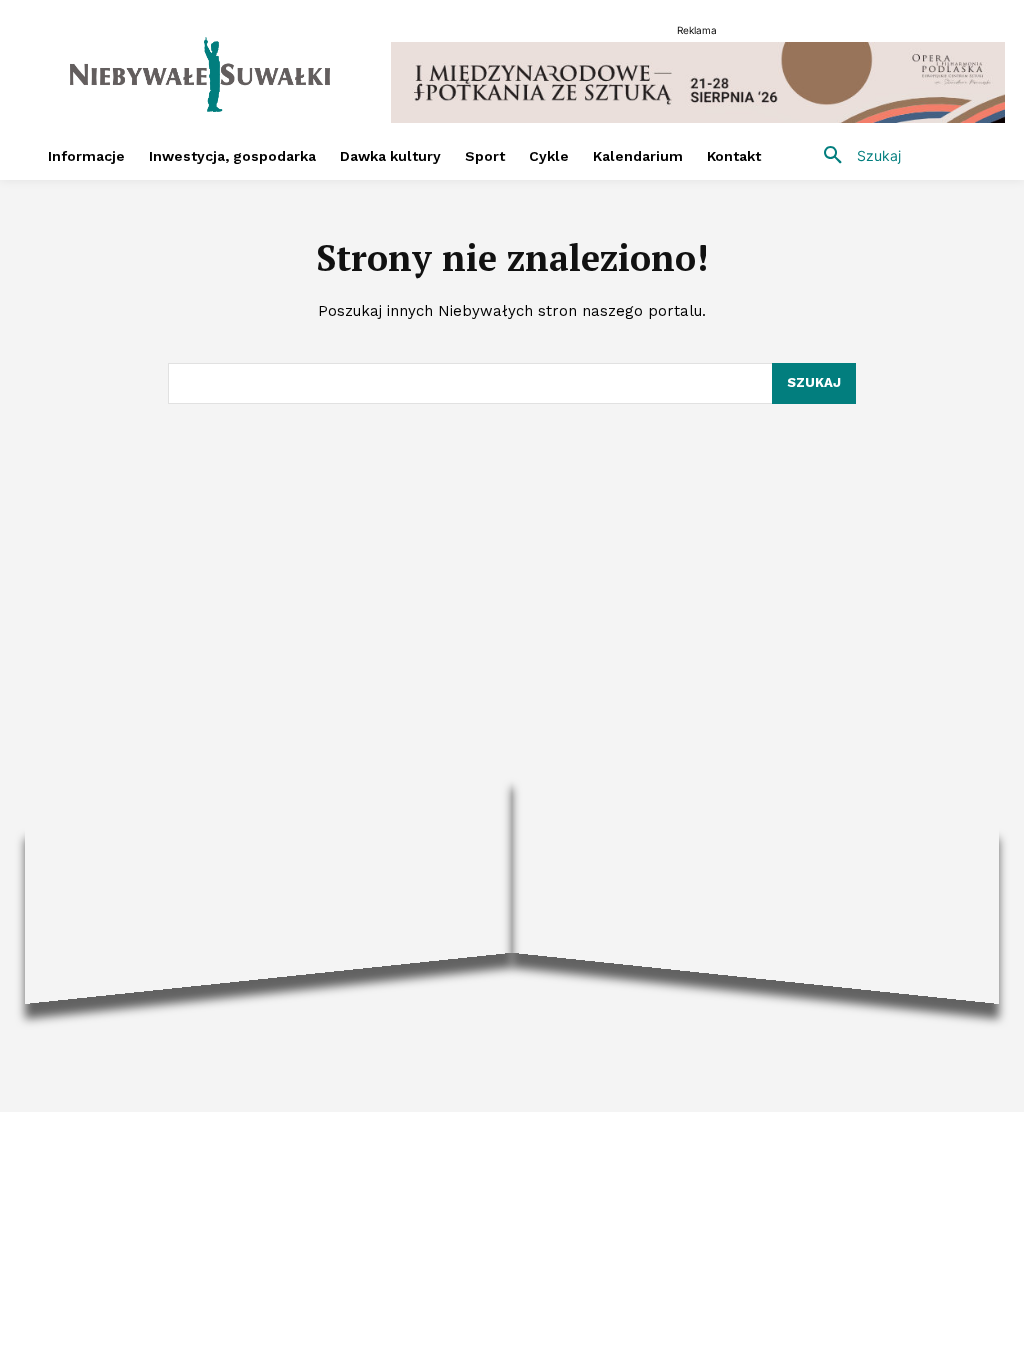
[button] (855, 156)
